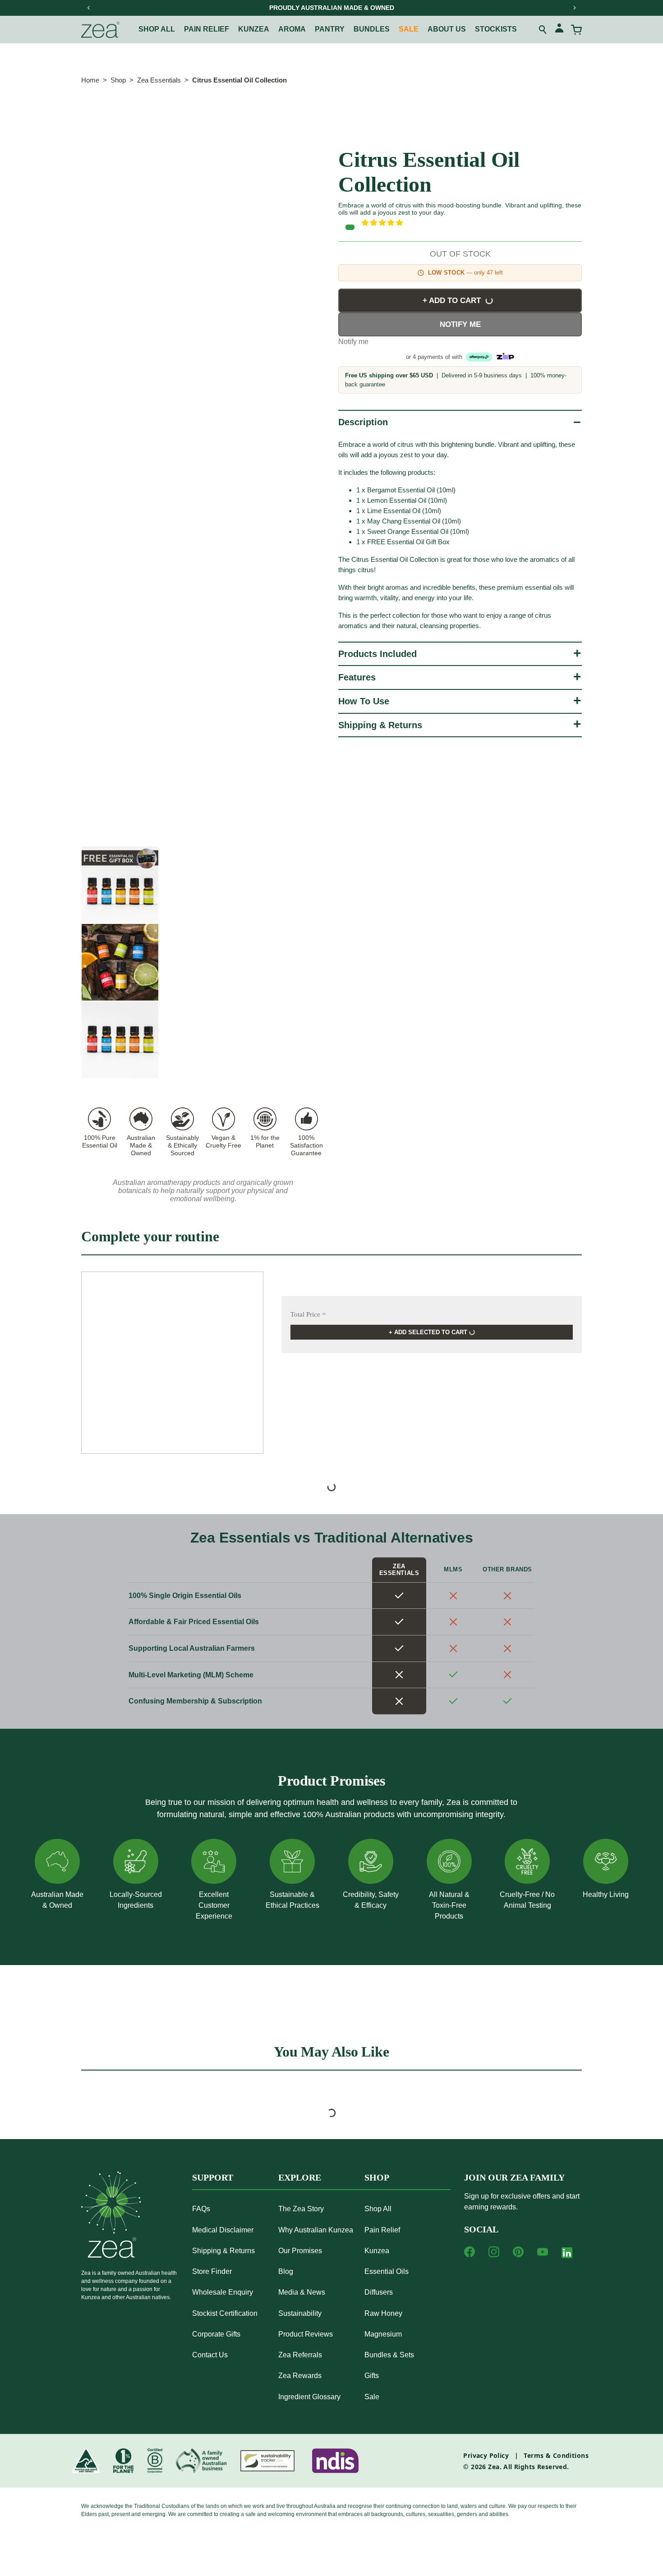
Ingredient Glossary (309, 2397)
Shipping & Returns (380, 725)
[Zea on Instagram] (494, 2252)
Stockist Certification (225, 2313)
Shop (118, 80)
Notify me (460, 324)
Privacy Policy (486, 2455)
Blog (286, 2271)
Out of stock (460, 254)
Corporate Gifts (216, 2334)
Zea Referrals (300, 2355)
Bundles (372, 29)
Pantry (330, 29)
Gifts (372, 2376)
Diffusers (379, 2292)
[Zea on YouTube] (543, 2252)
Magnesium (383, 2334)
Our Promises (300, 2251)
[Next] (574, 8)
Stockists (496, 29)
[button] (472, 223)
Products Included (378, 654)
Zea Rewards (300, 2376)
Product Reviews (306, 2334)
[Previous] (89, 8)
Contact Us (210, 2355)
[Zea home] (100, 30)
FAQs (201, 2209)
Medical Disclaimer (223, 2230)
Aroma (292, 29)
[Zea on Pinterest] (518, 2252)
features (357, 677)
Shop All (157, 29)
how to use (364, 701)
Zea (494, 2467)
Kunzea (254, 29)
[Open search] (543, 30)
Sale (409, 29)
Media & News (302, 2292)
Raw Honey (383, 2313)
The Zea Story (301, 2209)
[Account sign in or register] (559, 30)
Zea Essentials (159, 80)
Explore (300, 2177)
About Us (447, 29)
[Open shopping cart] (576, 30)
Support (213, 2177)
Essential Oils (387, 2271)
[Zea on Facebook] (470, 2252)
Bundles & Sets (389, 2355)
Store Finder (212, 2271)
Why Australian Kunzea (316, 2230)
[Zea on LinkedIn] (567, 2255)
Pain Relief (382, 2230)
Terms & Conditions (556, 2455)
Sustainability (300, 2313)
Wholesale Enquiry (223, 2292)
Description (363, 422)
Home (90, 80)
